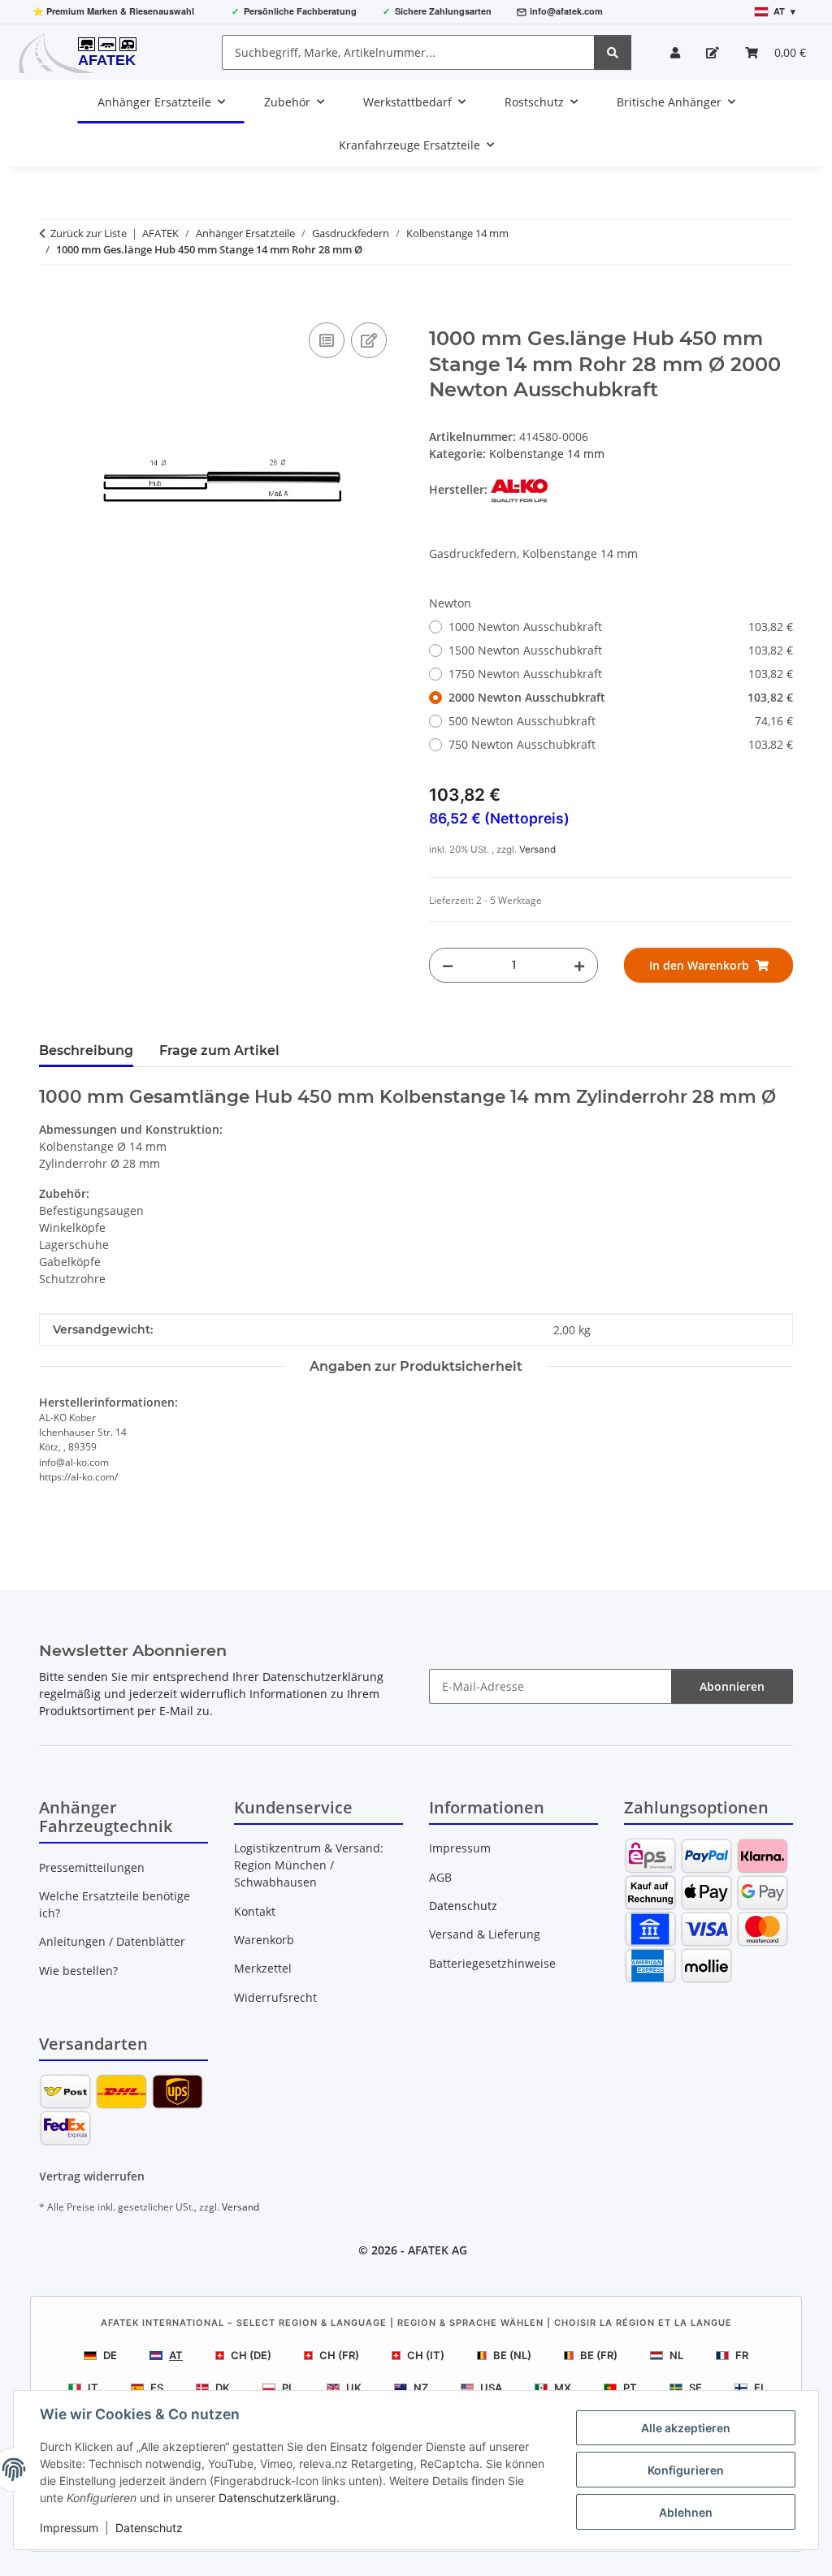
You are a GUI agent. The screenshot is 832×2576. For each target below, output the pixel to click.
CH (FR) (339, 2355)
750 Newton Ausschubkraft (621, 744)
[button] (675, 52)
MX (563, 2388)
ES (157, 2388)
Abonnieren (732, 1686)
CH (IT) (426, 2355)
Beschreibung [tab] (86, 1050)
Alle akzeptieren (686, 2428)
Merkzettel (263, 1968)
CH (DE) (251, 2355)
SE (695, 2388)
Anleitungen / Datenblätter (112, 1941)
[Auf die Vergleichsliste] (327, 340)
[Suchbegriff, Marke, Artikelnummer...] (613, 52)
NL (676, 2355)
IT (93, 2388)
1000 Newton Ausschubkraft (621, 627)
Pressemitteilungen (92, 1867)
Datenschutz (149, 2528)
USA (491, 2388)
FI (759, 2388)
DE (110, 2355)
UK (354, 2388)
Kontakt (255, 1911)
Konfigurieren (686, 2470)
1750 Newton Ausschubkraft (621, 674)
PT (630, 2388)
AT (176, 2355)
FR (742, 2355)
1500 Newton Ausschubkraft (621, 650)
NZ (421, 2388)
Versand (537, 849)
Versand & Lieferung (485, 1934)
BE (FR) (599, 2355)
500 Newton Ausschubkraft (621, 721)
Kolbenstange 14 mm (547, 454)
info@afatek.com (566, 11)
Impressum (69, 2528)
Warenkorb (264, 1940)
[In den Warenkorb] (52, 300)
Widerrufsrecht (275, 1997)
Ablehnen (686, 2512)
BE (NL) (512, 2355)
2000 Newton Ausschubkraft (621, 697)
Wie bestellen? (78, 1971)
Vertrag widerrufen (92, 2176)
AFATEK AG (438, 2250)
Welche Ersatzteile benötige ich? (115, 1904)
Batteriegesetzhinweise (492, 1963)
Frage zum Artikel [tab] (219, 1050)
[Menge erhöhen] (579, 965)
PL (288, 2388)
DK (223, 2388)
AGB (440, 1877)
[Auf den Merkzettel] (369, 340)
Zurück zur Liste (89, 233)
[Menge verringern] (448, 965)
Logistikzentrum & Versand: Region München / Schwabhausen (309, 1865)
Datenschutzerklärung (277, 2498)
